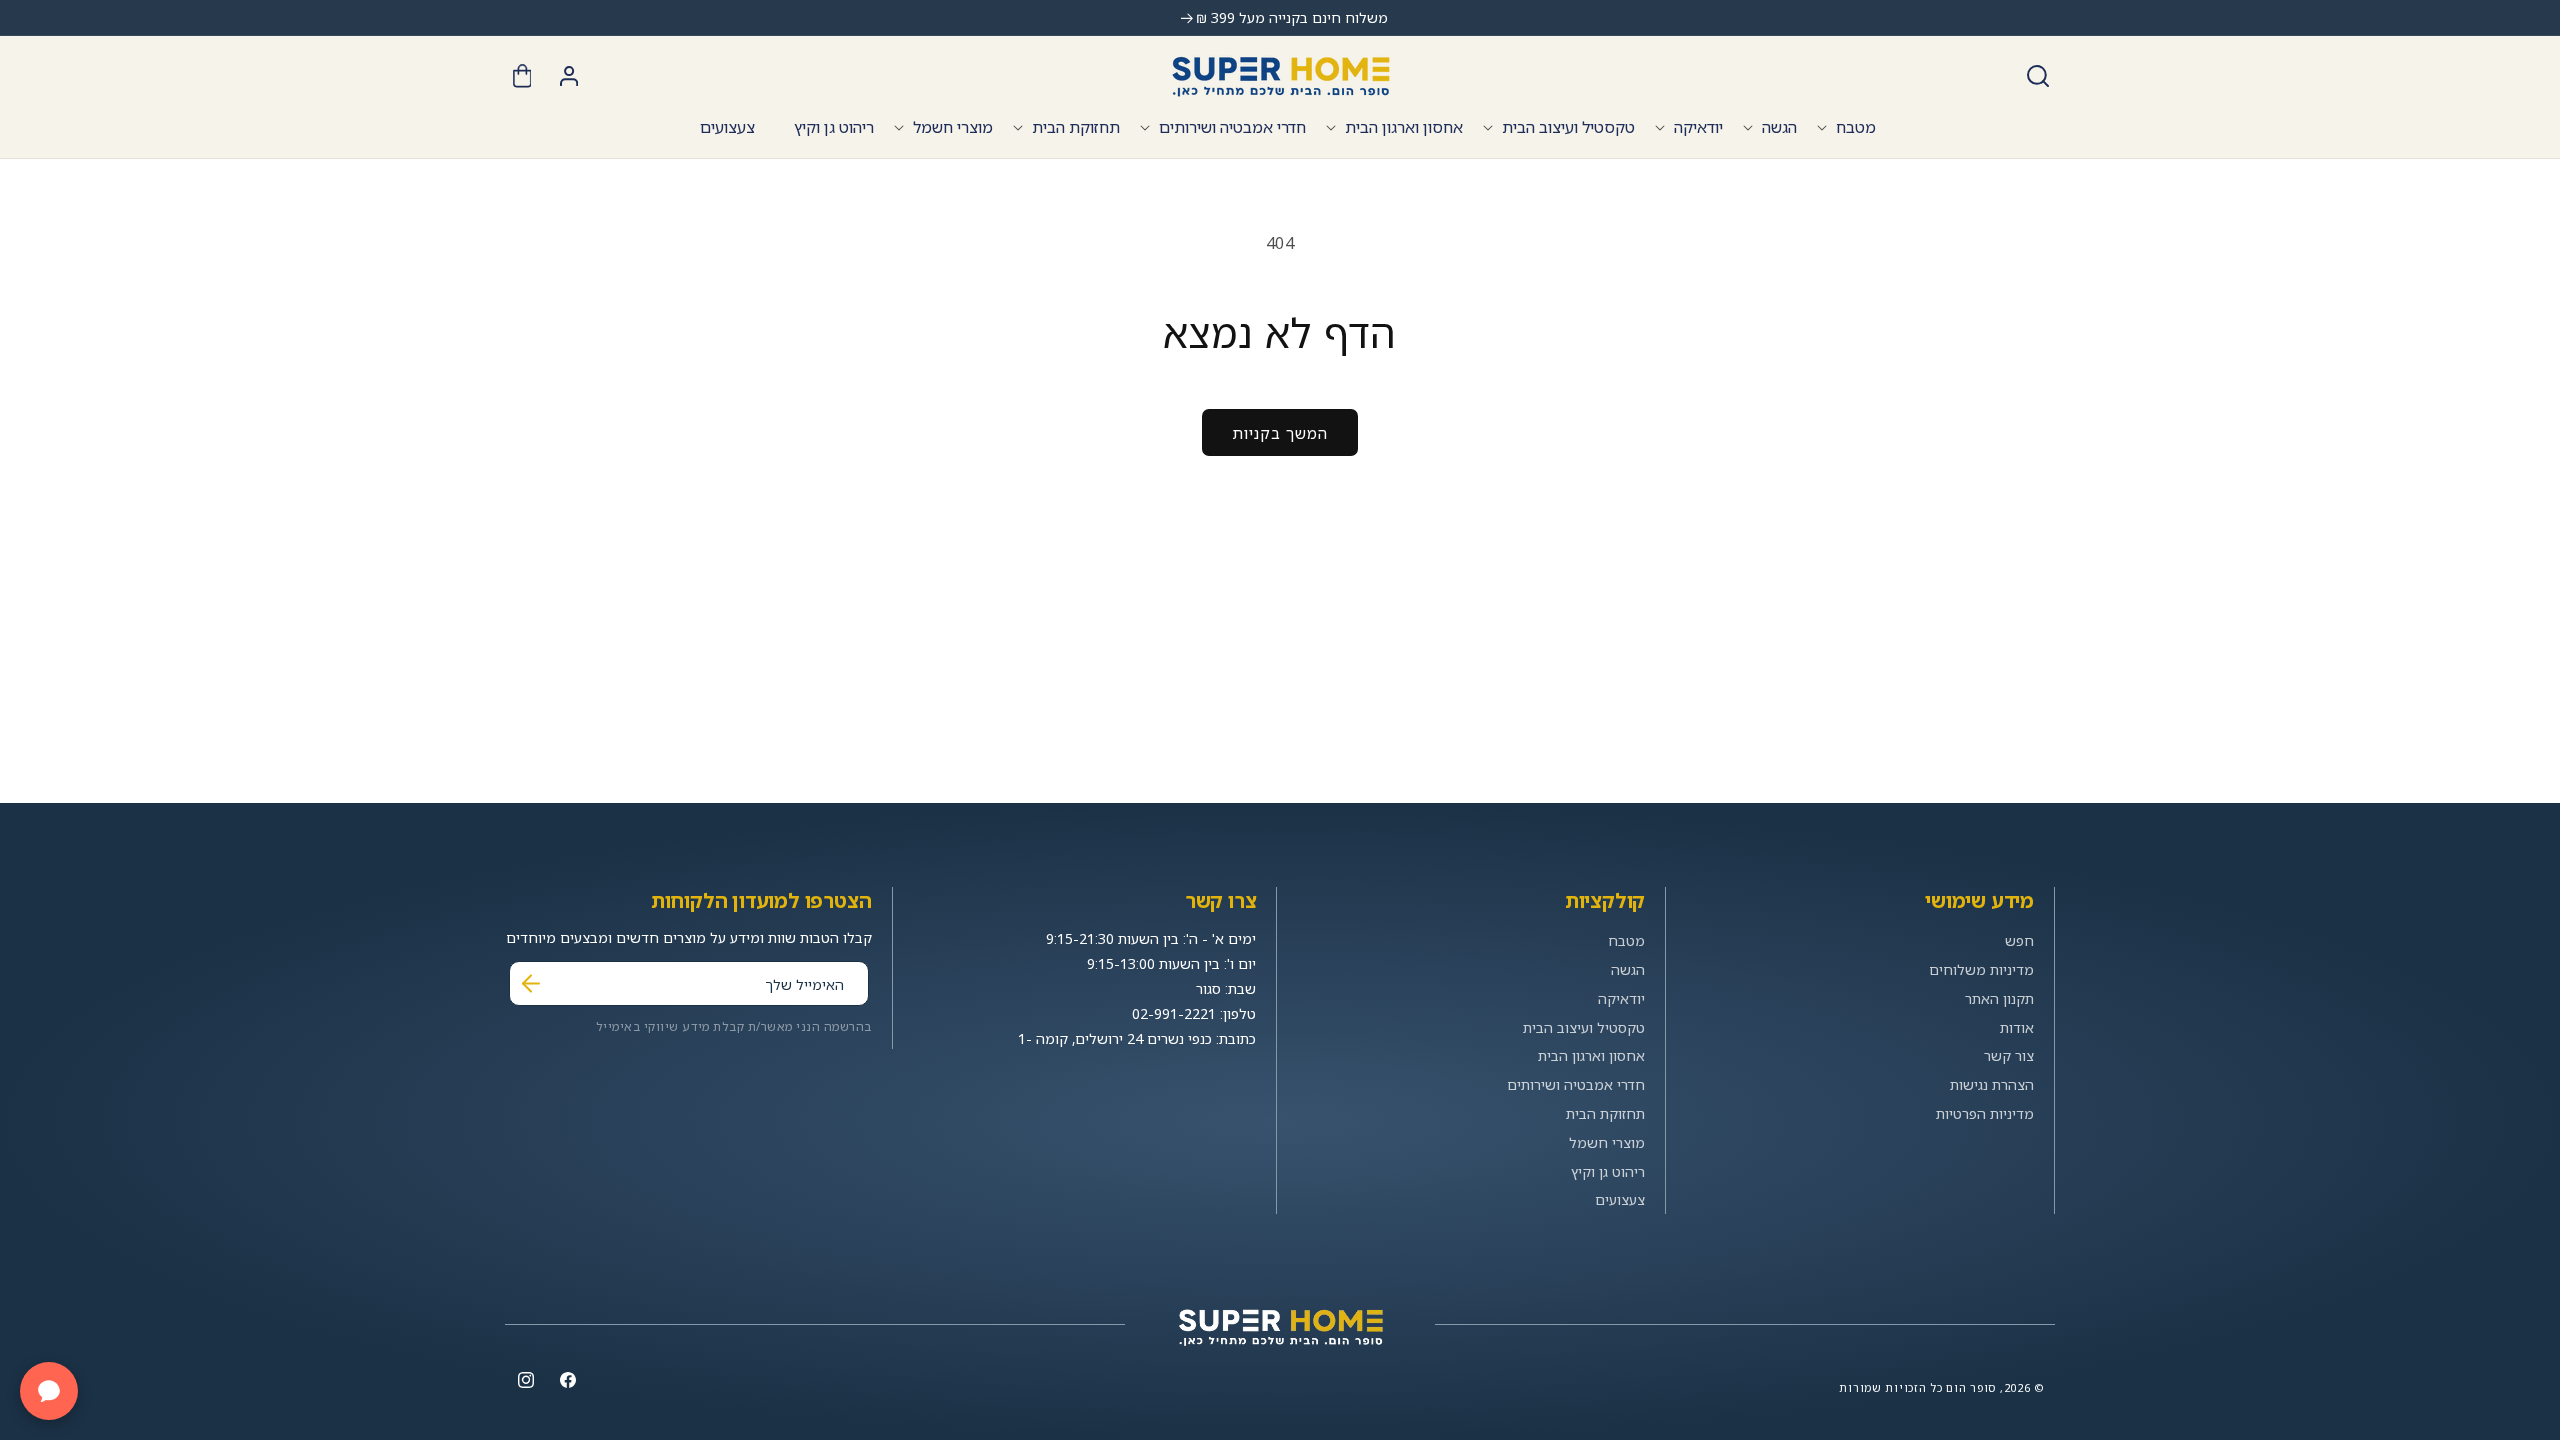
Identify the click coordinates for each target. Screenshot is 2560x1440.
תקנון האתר (1999, 998)
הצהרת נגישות (1992, 1084)
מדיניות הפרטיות (1985, 1113)
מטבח (1856, 127)
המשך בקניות (1280, 433)
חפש (2019, 940)
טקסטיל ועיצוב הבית (1568, 127)
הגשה (1779, 127)
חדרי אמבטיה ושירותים (1232, 127)
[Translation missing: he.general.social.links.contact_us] (49, 1391)
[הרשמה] (531, 983)
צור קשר (2009, 1055)
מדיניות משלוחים (1981, 969)
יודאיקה (1698, 127)
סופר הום (1971, 1387)
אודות (2017, 1027)
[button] (2038, 76)
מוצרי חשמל (953, 127)
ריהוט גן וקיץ (1608, 1171)
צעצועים (1620, 1199)
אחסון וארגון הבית (1404, 127)
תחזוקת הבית (1076, 127)
